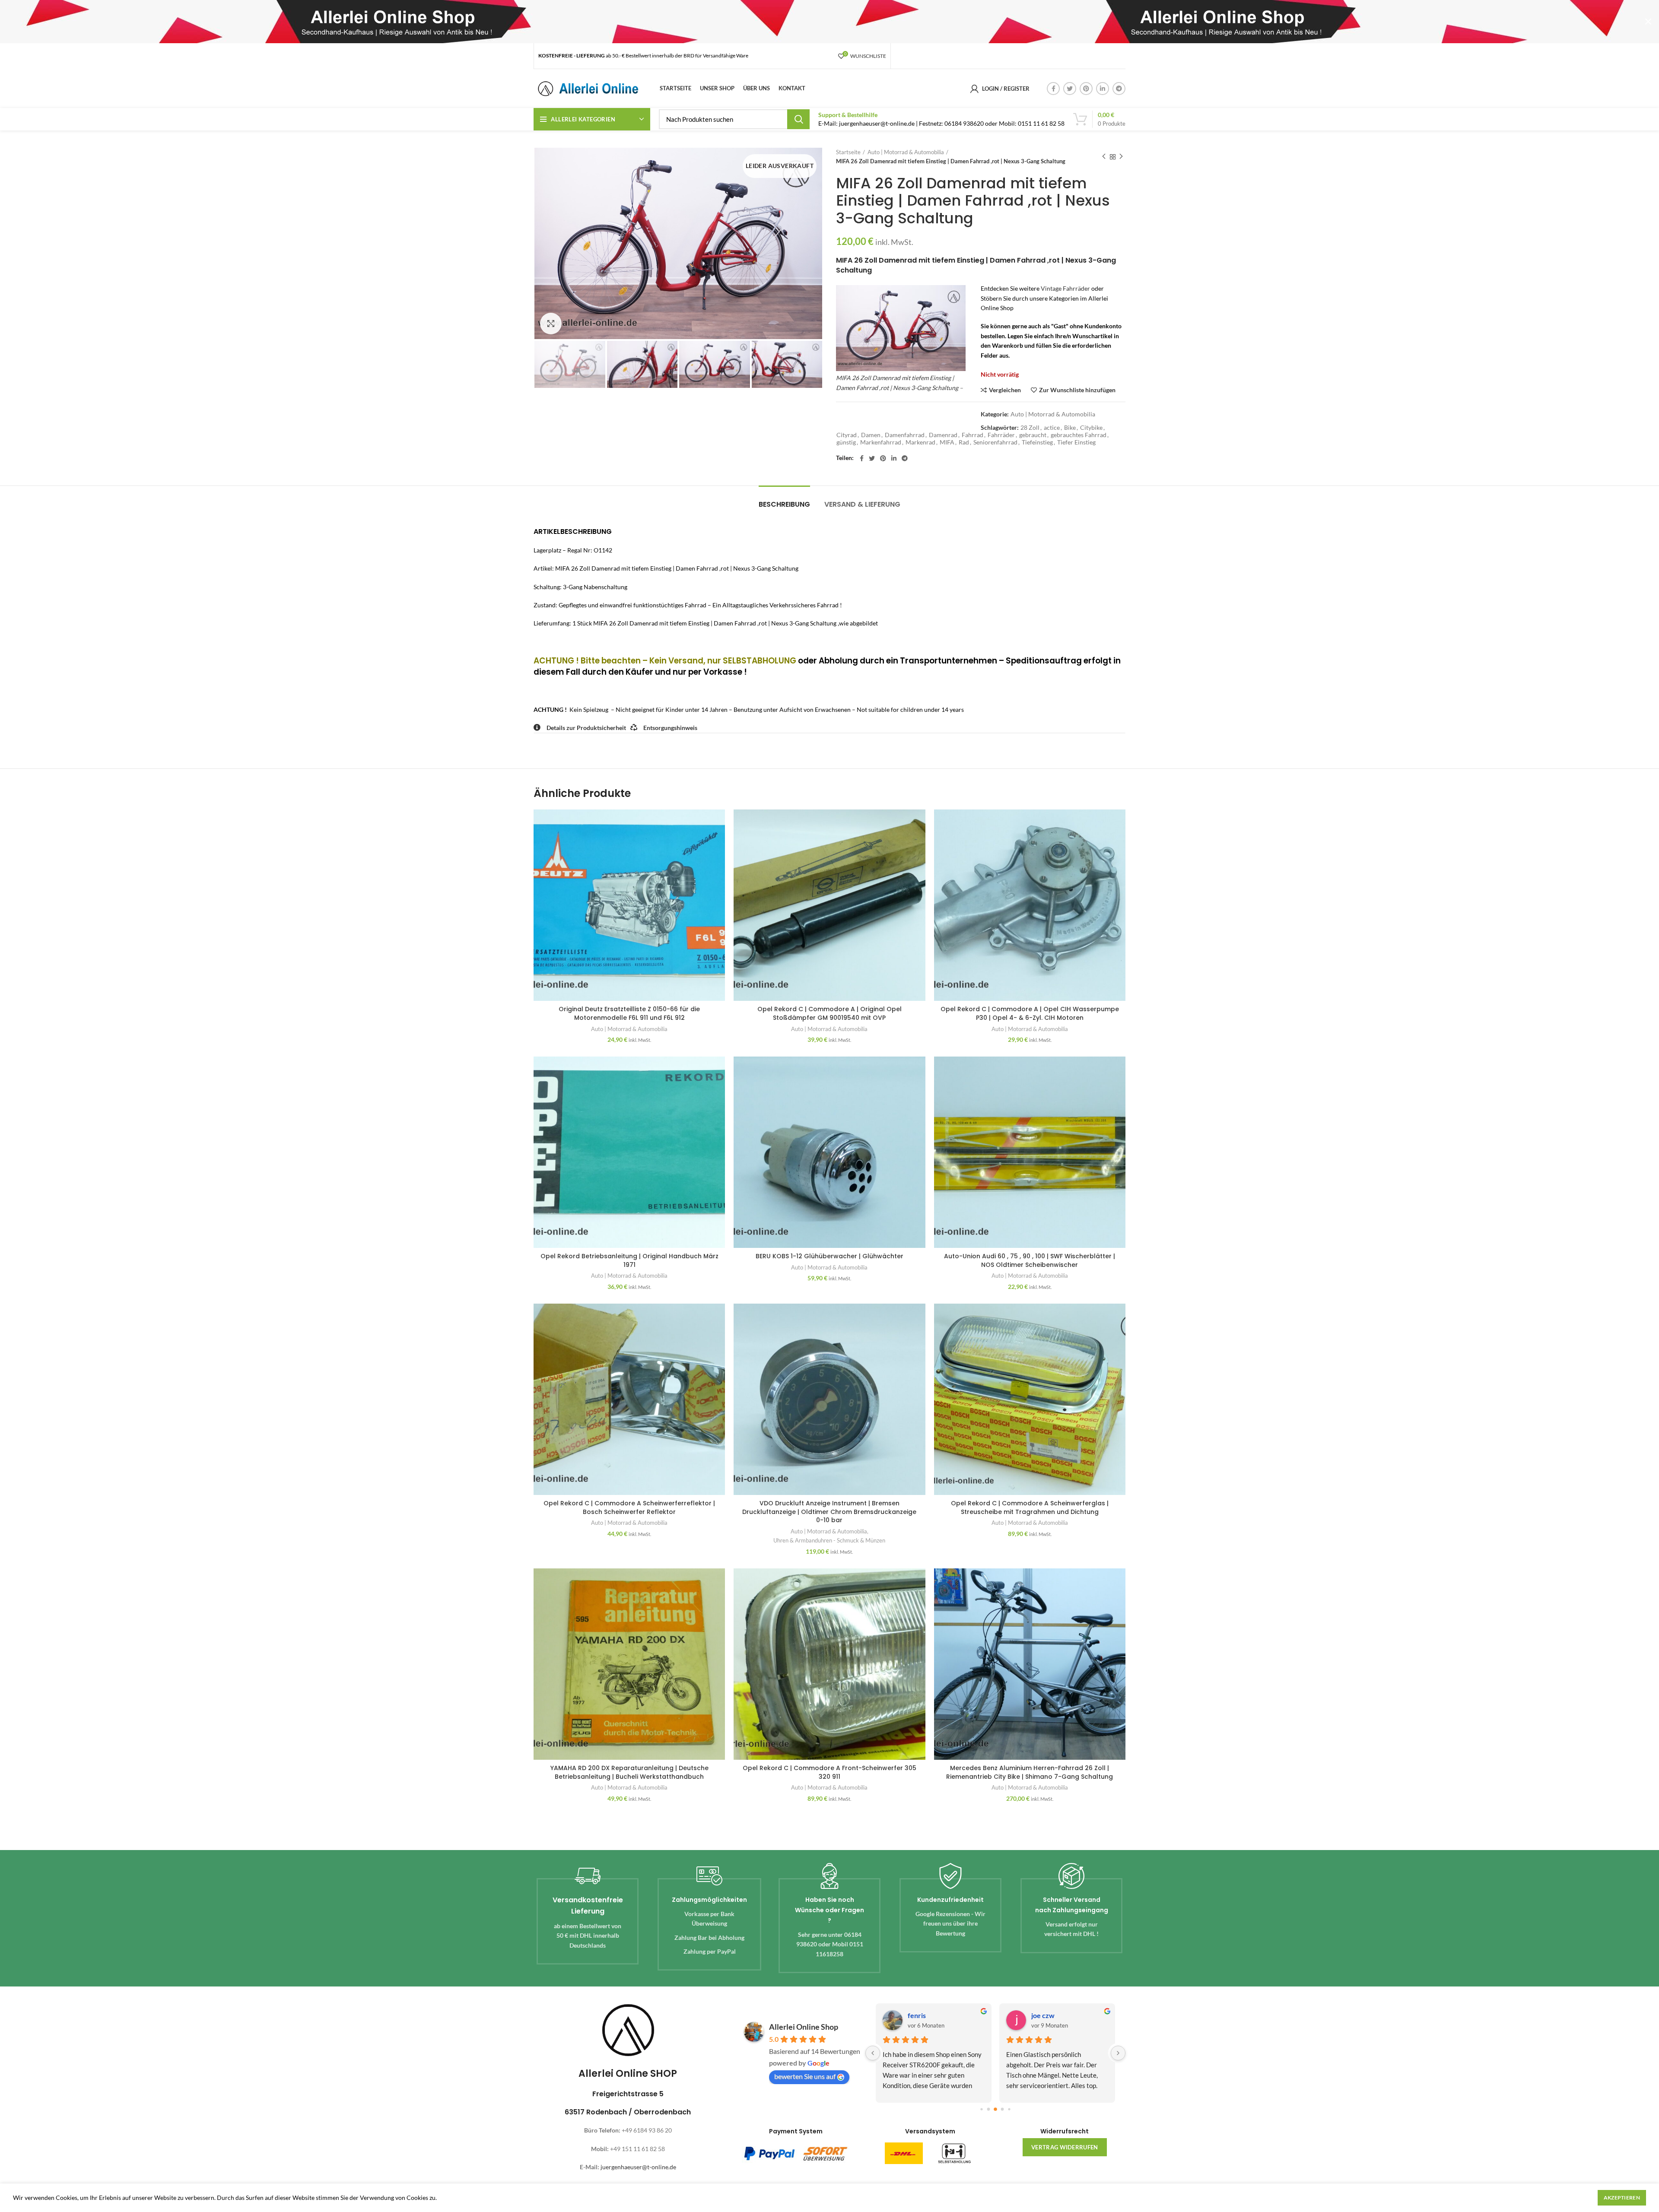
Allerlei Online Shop (804, 2027)
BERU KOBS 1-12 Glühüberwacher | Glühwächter (829, 1256)
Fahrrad (973, 435)
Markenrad (920, 442)
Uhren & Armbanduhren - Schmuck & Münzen (829, 1540)
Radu (915, 2015)
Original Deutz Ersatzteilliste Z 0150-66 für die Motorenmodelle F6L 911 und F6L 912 (629, 1013)
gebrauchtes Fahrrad (1079, 435)
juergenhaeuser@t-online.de (638, 2167)
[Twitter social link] (1070, 89)
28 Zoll (1030, 428)
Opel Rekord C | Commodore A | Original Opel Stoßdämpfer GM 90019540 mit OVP (829, 1013)
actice (1052, 428)
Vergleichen (1005, 390)
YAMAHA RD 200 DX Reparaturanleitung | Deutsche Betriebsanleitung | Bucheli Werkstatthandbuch (629, 1772)
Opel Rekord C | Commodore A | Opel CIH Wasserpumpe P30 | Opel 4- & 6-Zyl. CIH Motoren (1030, 1013)
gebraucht (1033, 435)
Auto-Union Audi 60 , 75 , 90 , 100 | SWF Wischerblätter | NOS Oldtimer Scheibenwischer (1030, 1260)
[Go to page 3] (995, 2109)
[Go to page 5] (1009, 2109)
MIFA (947, 442)
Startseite (848, 152)
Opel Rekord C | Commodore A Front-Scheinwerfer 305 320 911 (829, 1772)
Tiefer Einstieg (1076, 442)
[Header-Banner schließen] (1648, 22)
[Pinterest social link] (1086, 89)
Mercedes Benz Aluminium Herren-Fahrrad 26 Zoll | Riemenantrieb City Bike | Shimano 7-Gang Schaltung (1030, 1772)
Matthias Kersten (1058, 2015)
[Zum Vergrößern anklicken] (551, 324)
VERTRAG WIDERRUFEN (1065, 2147)
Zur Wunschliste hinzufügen (1077, 390)
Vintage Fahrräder (1065, 288)
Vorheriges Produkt (1104, 157)
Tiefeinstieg (1037, 442)
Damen (871, 435)
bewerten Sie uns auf (805, 2076)
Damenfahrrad (905, 435)
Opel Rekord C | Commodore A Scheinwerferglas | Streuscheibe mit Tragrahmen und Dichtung (1030, 1507)
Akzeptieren (1622, 2198)
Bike (1070, 428)
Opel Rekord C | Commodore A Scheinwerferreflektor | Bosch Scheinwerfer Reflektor (629, 1507)
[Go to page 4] (1002, 2109)
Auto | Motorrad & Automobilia (906, 152)
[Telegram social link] (1119, 89)
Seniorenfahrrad (995, 442)
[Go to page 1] (981, 2109)
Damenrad (943, 435)
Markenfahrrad (881, 442)
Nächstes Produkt (1121, 157)
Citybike (1091, 428)
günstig (846, 442)
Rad (964, 442)
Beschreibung (784, 504)
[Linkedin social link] (1103, 89)
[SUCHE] (798, 119)
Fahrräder (1001, 435)
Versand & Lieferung (862, 504)
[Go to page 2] (988, 2109)
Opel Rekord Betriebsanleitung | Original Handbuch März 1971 (629, 1260)
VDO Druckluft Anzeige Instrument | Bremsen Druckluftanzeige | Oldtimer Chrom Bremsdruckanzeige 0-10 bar (829, 1512)
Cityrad (847, 435)
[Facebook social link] (1053, 89)
